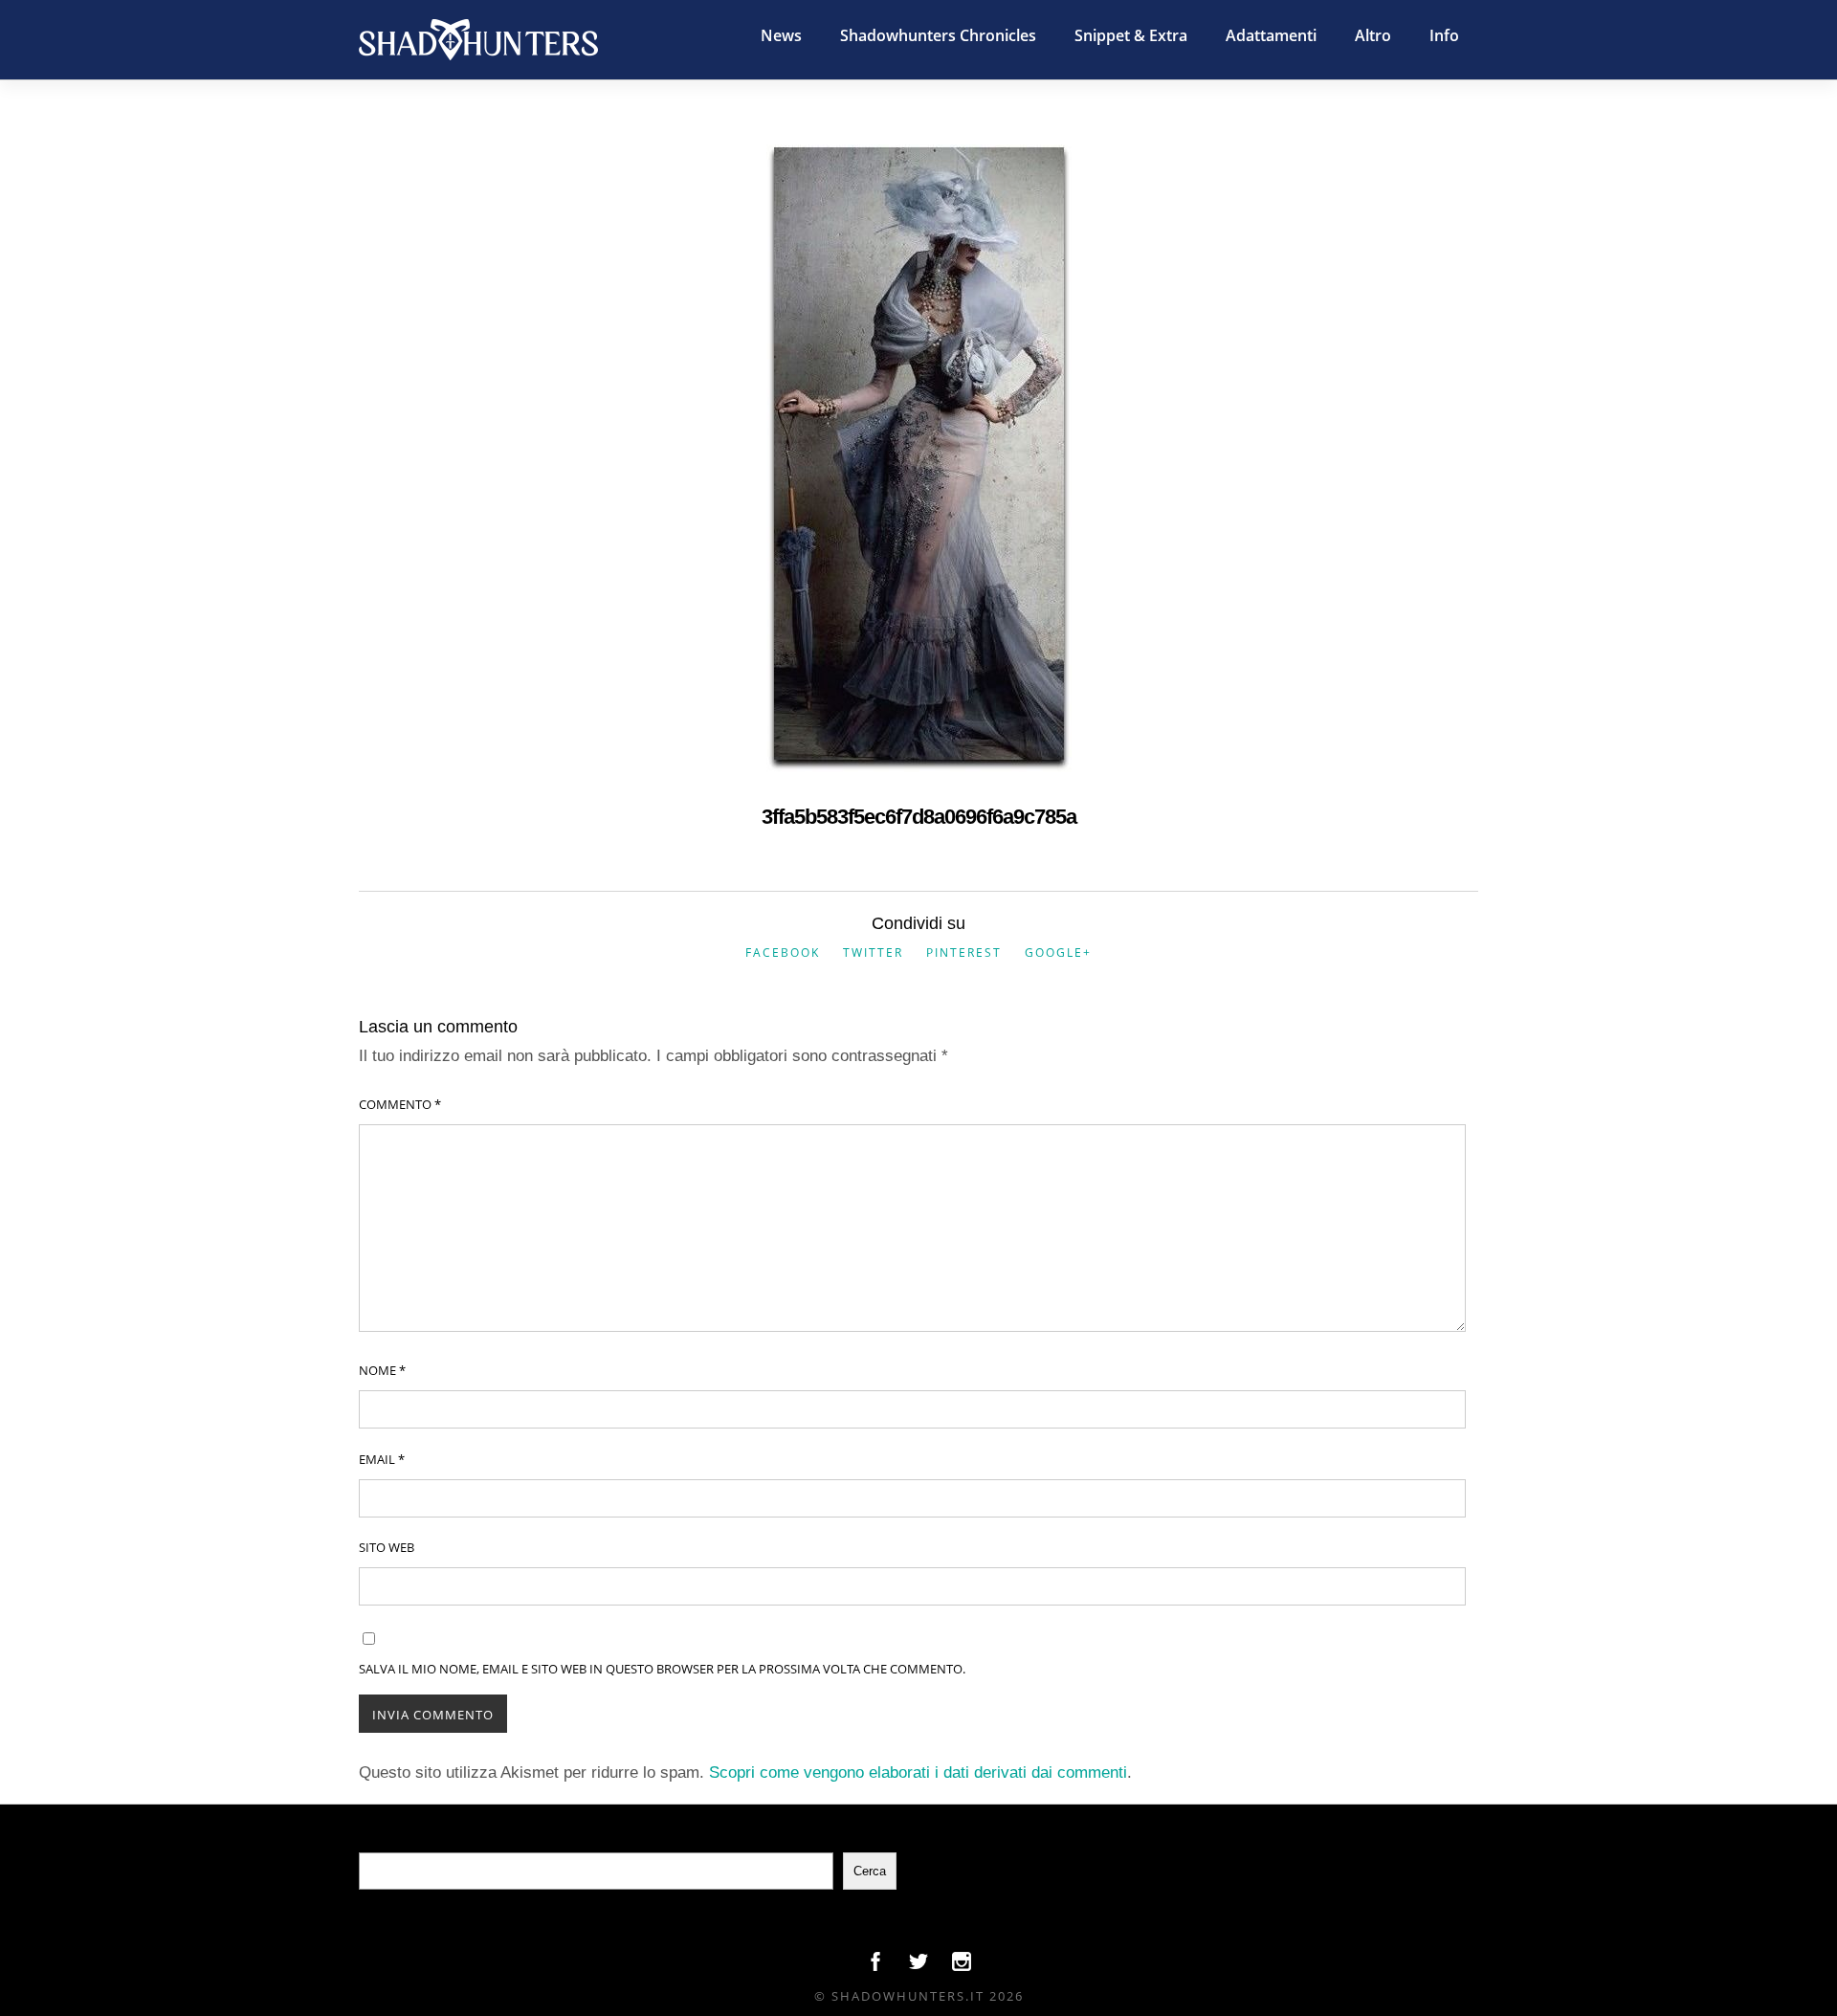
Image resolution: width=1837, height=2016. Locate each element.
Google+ (1058, 953)
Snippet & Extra (1131, 35)
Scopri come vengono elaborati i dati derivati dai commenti (918, 1772)
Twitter (873, 953)
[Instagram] (962, 1966)
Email (382, 1459)
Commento (400, 1104)
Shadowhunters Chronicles (938, 35)
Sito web (387, 1547)
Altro (1373, 35)
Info (1444, 35)
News (781, 35)
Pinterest (964, 953)
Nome (382, 1370)
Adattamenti (1271, 35)
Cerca (870, 1871)
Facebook (783, 953)
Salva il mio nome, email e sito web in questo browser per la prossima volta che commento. (662, 1669)
